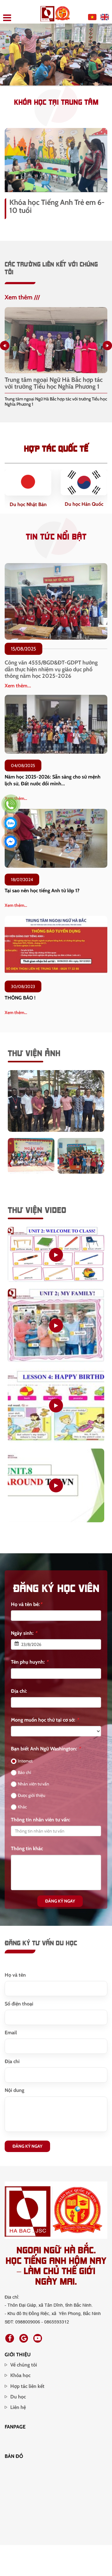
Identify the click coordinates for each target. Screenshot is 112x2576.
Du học (18, 2402)
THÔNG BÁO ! (20, 1003)
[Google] (24, 2343)
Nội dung (14, 2095)
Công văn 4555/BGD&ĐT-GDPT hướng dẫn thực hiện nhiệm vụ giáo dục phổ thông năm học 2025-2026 (51, 674)
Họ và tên (15, 1980)
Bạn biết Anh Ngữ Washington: (46, 1754)
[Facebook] (10, 2343)
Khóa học (20, 2380)
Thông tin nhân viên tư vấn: (41, 1825)
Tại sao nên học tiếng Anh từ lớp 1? (42, 895)
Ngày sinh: (24, 1638)
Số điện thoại (19, 2009)
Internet (25, 1766)
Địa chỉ (12, 2066)
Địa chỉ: (19, 1696)
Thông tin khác (27, 1853)
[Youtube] (38, 2343)
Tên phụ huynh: (30, 1667)
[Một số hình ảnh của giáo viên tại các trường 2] (81, 1161)
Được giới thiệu (31, 1800)
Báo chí (24, 1777)
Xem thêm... (18, 691)
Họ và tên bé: (26, 1609)
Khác (22, 1812)
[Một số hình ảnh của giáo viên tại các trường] (56, 1105)
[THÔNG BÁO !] (56, 950)
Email (11, 2038)
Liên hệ (18, 2412)
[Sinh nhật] (56, 1410)
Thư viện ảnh (34, 1057)
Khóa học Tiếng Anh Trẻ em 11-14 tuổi (58, 206)
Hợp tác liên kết (27, 2391)
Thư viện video (37, 1214)
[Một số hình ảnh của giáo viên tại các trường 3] (31, 1161)
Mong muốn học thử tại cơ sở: (45, 1725)
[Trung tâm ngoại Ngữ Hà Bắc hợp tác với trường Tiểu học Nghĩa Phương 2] (56, 340)
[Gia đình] (56, 1330)
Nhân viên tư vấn (33, 1789)
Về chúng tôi (24, 2370)
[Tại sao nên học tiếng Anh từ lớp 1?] (56, 843)
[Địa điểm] (56, 1490)
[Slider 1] (56, 54)
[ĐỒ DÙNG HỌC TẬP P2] (56, 1259)
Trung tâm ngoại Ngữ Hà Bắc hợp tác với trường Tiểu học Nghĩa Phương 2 (54, 383)
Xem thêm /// (22, 297)
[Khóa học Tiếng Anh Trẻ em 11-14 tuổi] (56, 160)
